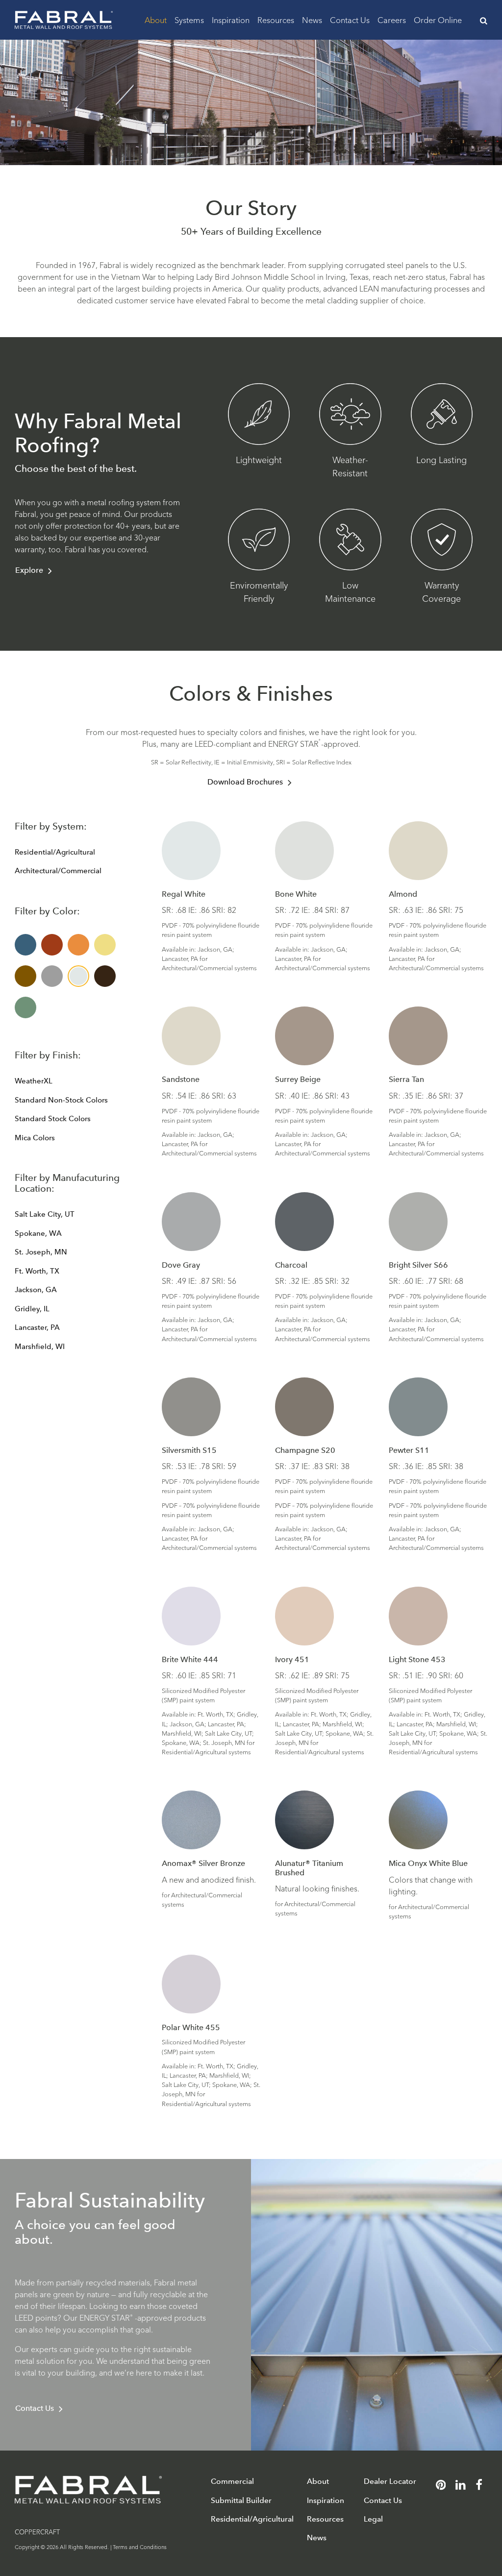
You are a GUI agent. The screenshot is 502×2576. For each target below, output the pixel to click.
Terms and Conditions (140, 2547)
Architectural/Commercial (58, 871)
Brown (25, 976)
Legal (373, 2519)
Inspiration (231, 19)
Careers (392, 19)
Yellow (105, 945)
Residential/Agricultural (55, 852)
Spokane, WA (38, 1233)
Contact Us (350, 19)
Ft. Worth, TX (37, 1271)
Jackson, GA (36, 1290)
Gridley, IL (32, 1309)
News (312, 19)
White (78, 976)
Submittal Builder (241, 2500)
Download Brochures (245, 782)
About (156, 19)
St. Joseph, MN (41, 1252)
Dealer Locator (390, 2481)
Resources (276, 19)
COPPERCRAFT (37, 2531)
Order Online (438, 19)
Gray (52, 976)
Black (105, 976)
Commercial (232, 2481)
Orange (78, 945)
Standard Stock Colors (53, 1119)
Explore (29, 570)
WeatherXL (34, 1081)
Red (52, 945)
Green (25, 1007)
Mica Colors (35, 1138)
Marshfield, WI (40, 1347)
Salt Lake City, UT (45, 1214)
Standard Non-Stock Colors (61, 1100)
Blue (25, 945)
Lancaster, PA (37, 1327)
